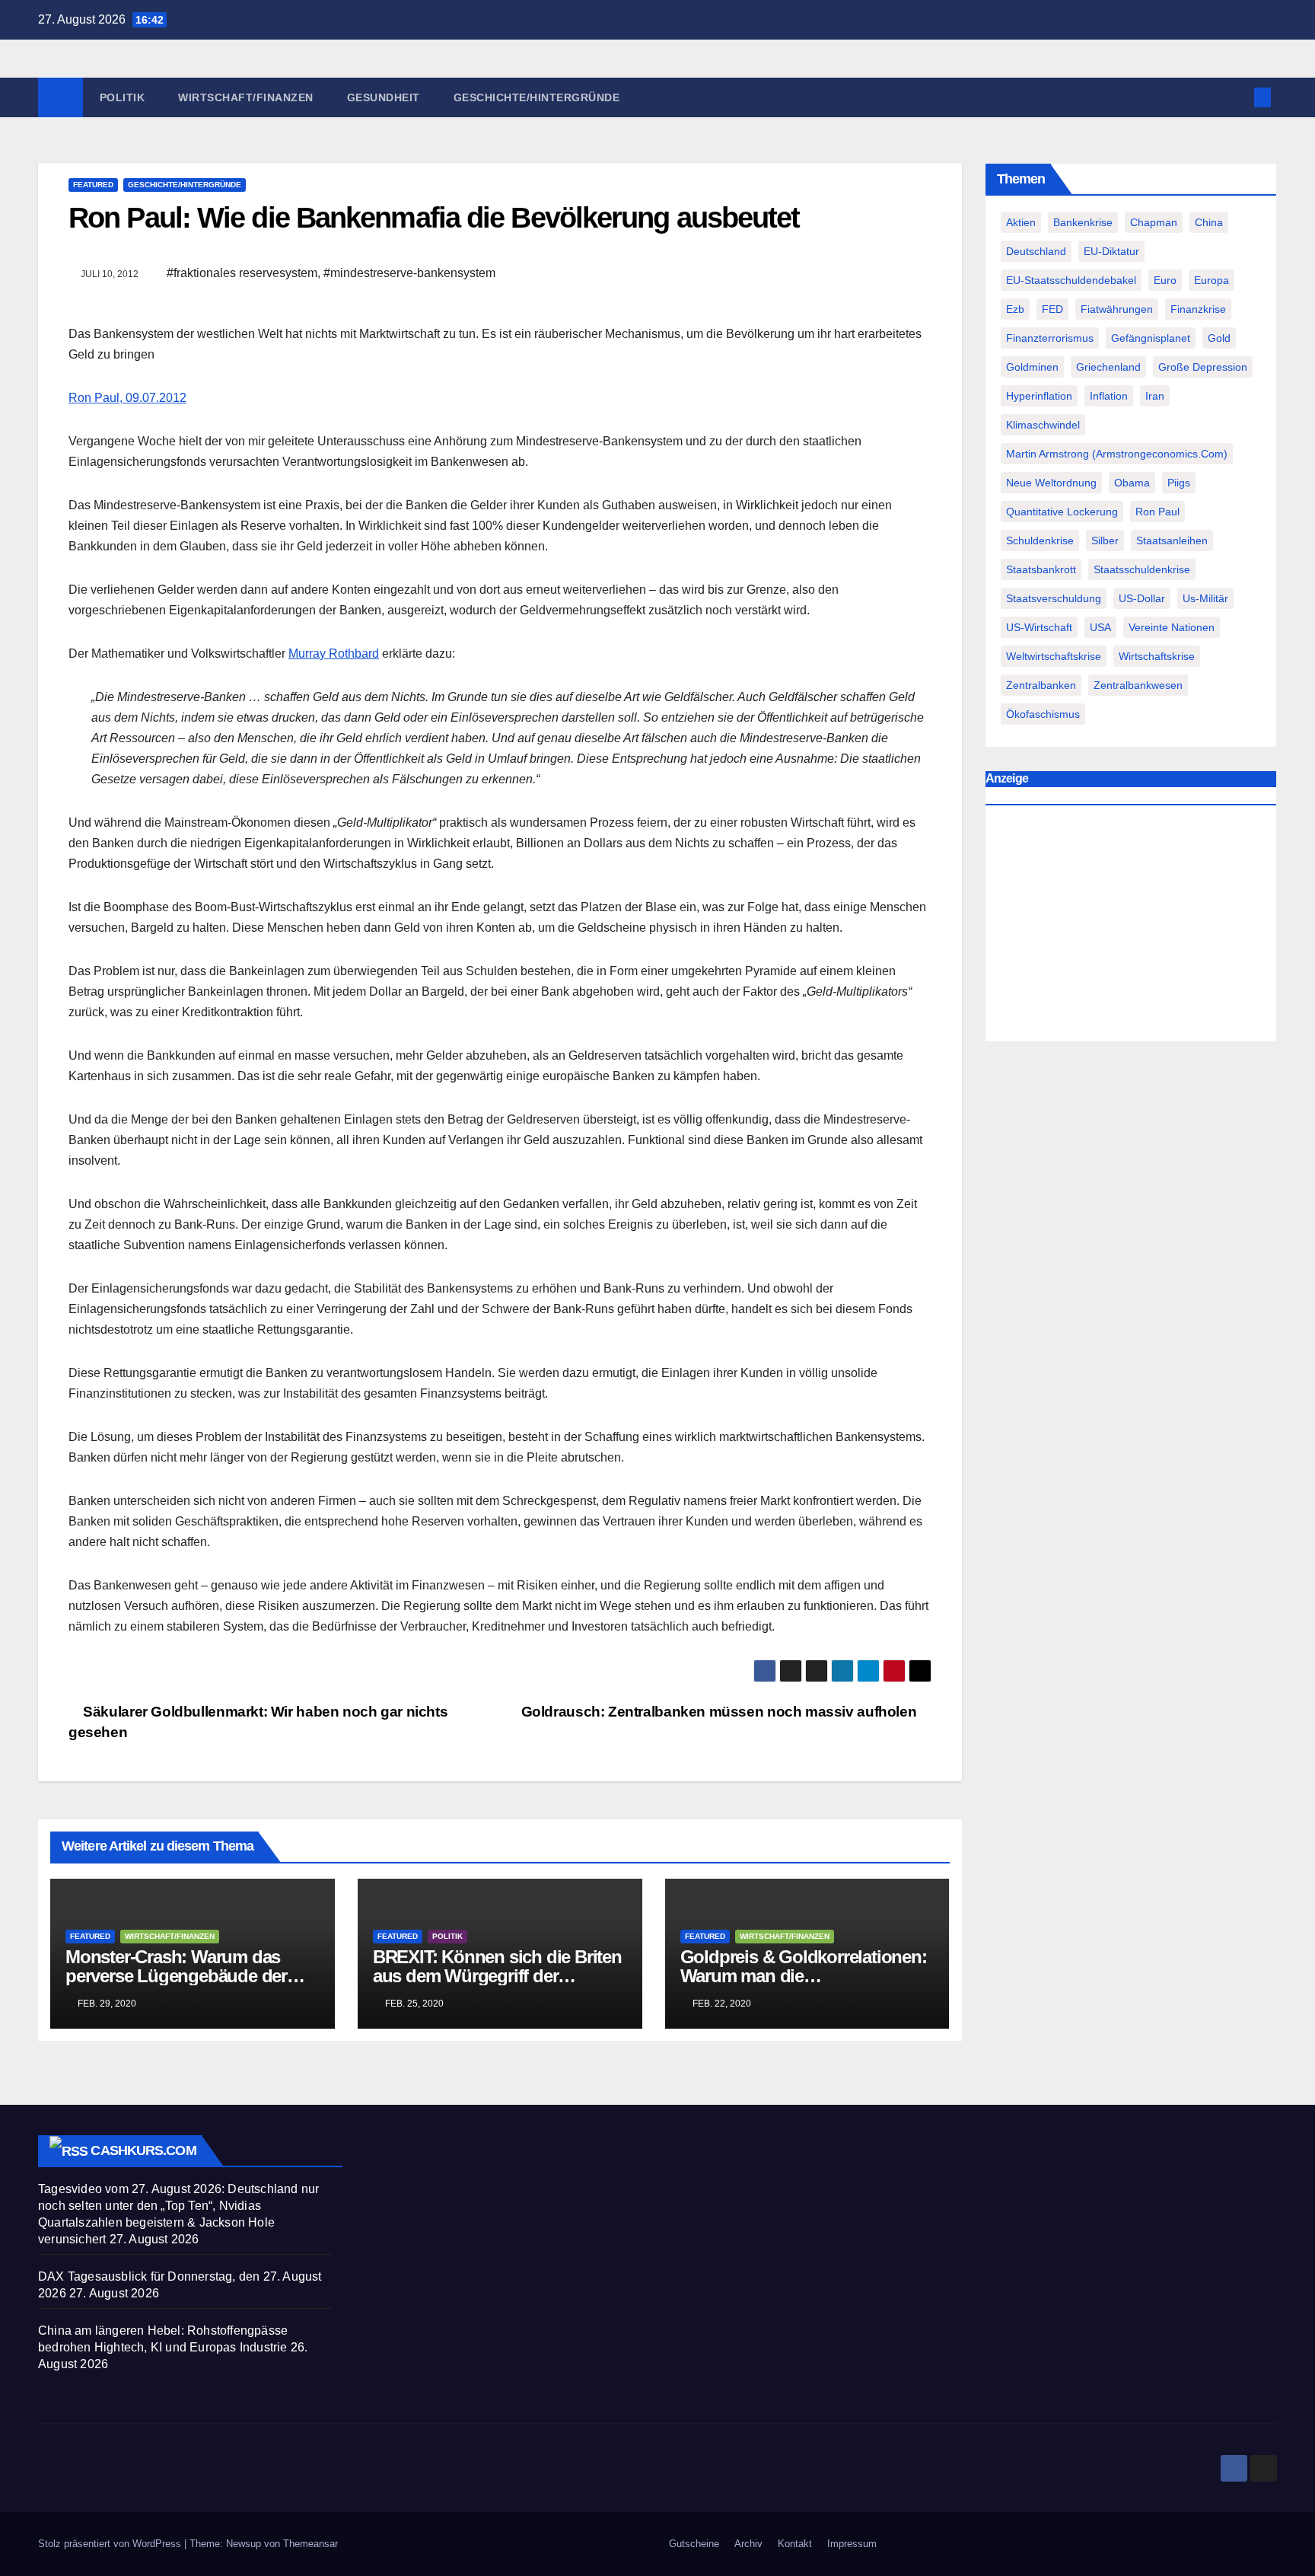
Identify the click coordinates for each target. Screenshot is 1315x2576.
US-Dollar (1142, 598)
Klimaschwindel (1043, 425)
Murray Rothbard (334, 654)
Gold (1219, 338)
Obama (1132, 483)
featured (93, 185)
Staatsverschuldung (1054, 598)
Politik (123, 97)
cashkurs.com (143, 2150)
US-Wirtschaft (1039, 627)
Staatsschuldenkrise (1142, 569)
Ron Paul (1157, 512)
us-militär (1205, 598)
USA (1100, 627)
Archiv (748, 2544)
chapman (1154, 222)
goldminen (1032, 367)
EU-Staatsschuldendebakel (1071, 280)
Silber (1105, 540)
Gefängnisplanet (1151, 338)
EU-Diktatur (1111, 251)
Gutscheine (694, 2544)
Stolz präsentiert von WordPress (111, 2544)
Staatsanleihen (1172, 540)
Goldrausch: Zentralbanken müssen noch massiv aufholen (721, 1712)
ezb (1015, 309)
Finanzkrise (1198, 309)
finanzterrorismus (1050, 338)
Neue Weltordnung (1051, 483)
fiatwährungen (1117, 309)
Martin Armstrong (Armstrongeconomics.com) (1117, 454)
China (1209, 222)
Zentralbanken (1041, 685)
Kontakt (795, 2544)
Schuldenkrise (1040, 540)
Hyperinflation (1039, 396)
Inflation (1109, 396)
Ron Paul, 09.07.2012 (127, 398)
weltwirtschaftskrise (1054, 656)
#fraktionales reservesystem (242, 273)
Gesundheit (384, 97)
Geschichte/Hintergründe (537, 97)
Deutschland (1036, 251)
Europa (1212, 280)
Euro (1165, 280)
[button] (1237, 97)
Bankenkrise (1083, 222)
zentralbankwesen (1138, 685)
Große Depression (1203, 367)
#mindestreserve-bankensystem (409, 273)
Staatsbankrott (1041, 569)
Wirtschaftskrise (1157, 656)
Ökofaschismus (1043, 714)
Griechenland (1108, 367)
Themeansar (310, 2544)
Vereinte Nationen (1172, 627)
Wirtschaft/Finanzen (246, 97)
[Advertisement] (1131, 927)
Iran (1155, 396)
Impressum (852, 2544)
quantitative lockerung (1062, 512)
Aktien (1021, 222)
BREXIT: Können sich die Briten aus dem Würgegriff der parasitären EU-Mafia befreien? (497, 1976)
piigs (1179, 483)
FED (1052, 309)
